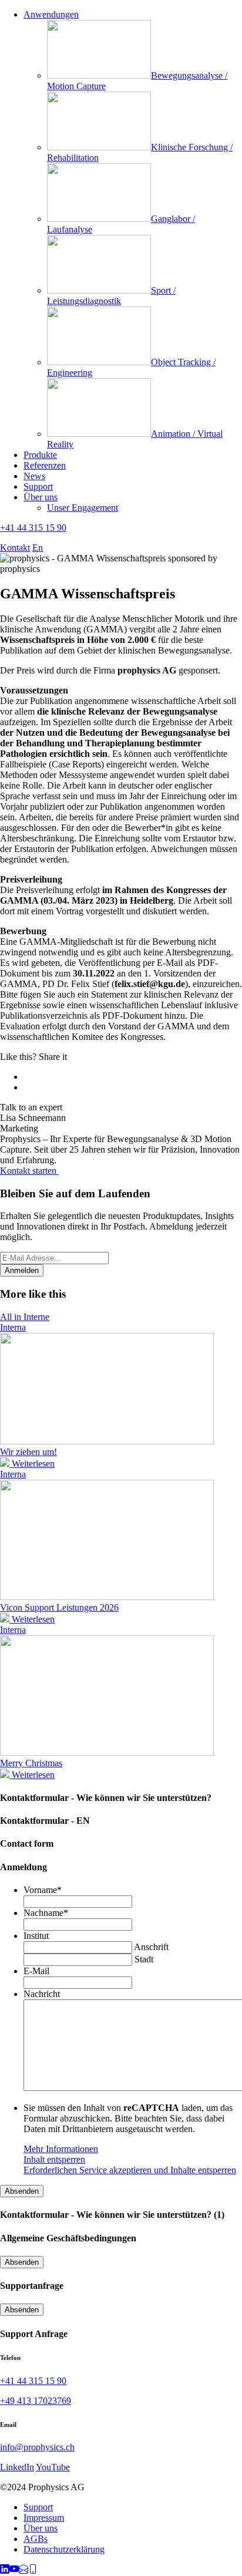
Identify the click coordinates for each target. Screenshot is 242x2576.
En (38, 548)
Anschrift (151, 1947)
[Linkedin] (5, 2570)
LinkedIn (17, 2467)
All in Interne (25, 1317)
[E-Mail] (23, 2570)
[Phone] (33, 2570)
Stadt (144, 1959)
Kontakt (15, 548)
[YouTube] (14, 2570)
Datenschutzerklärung (64, 2549)
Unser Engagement (83, 508)
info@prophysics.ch (37, 2447)
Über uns (41, 497)
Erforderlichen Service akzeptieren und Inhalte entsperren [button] (130, 2170)
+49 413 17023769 (36, 2401)
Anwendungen (51, 14)
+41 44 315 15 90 (33, 528)
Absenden (22, 2191)
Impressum (44, 2518)
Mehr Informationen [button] (61, 2149)
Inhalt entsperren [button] (54, 2159)
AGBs (36, 2539)
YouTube (53, 2467)
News (34, 476)
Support (38, 486)
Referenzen (45, 465)
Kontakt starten (29, 1171)
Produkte (40, 455)
